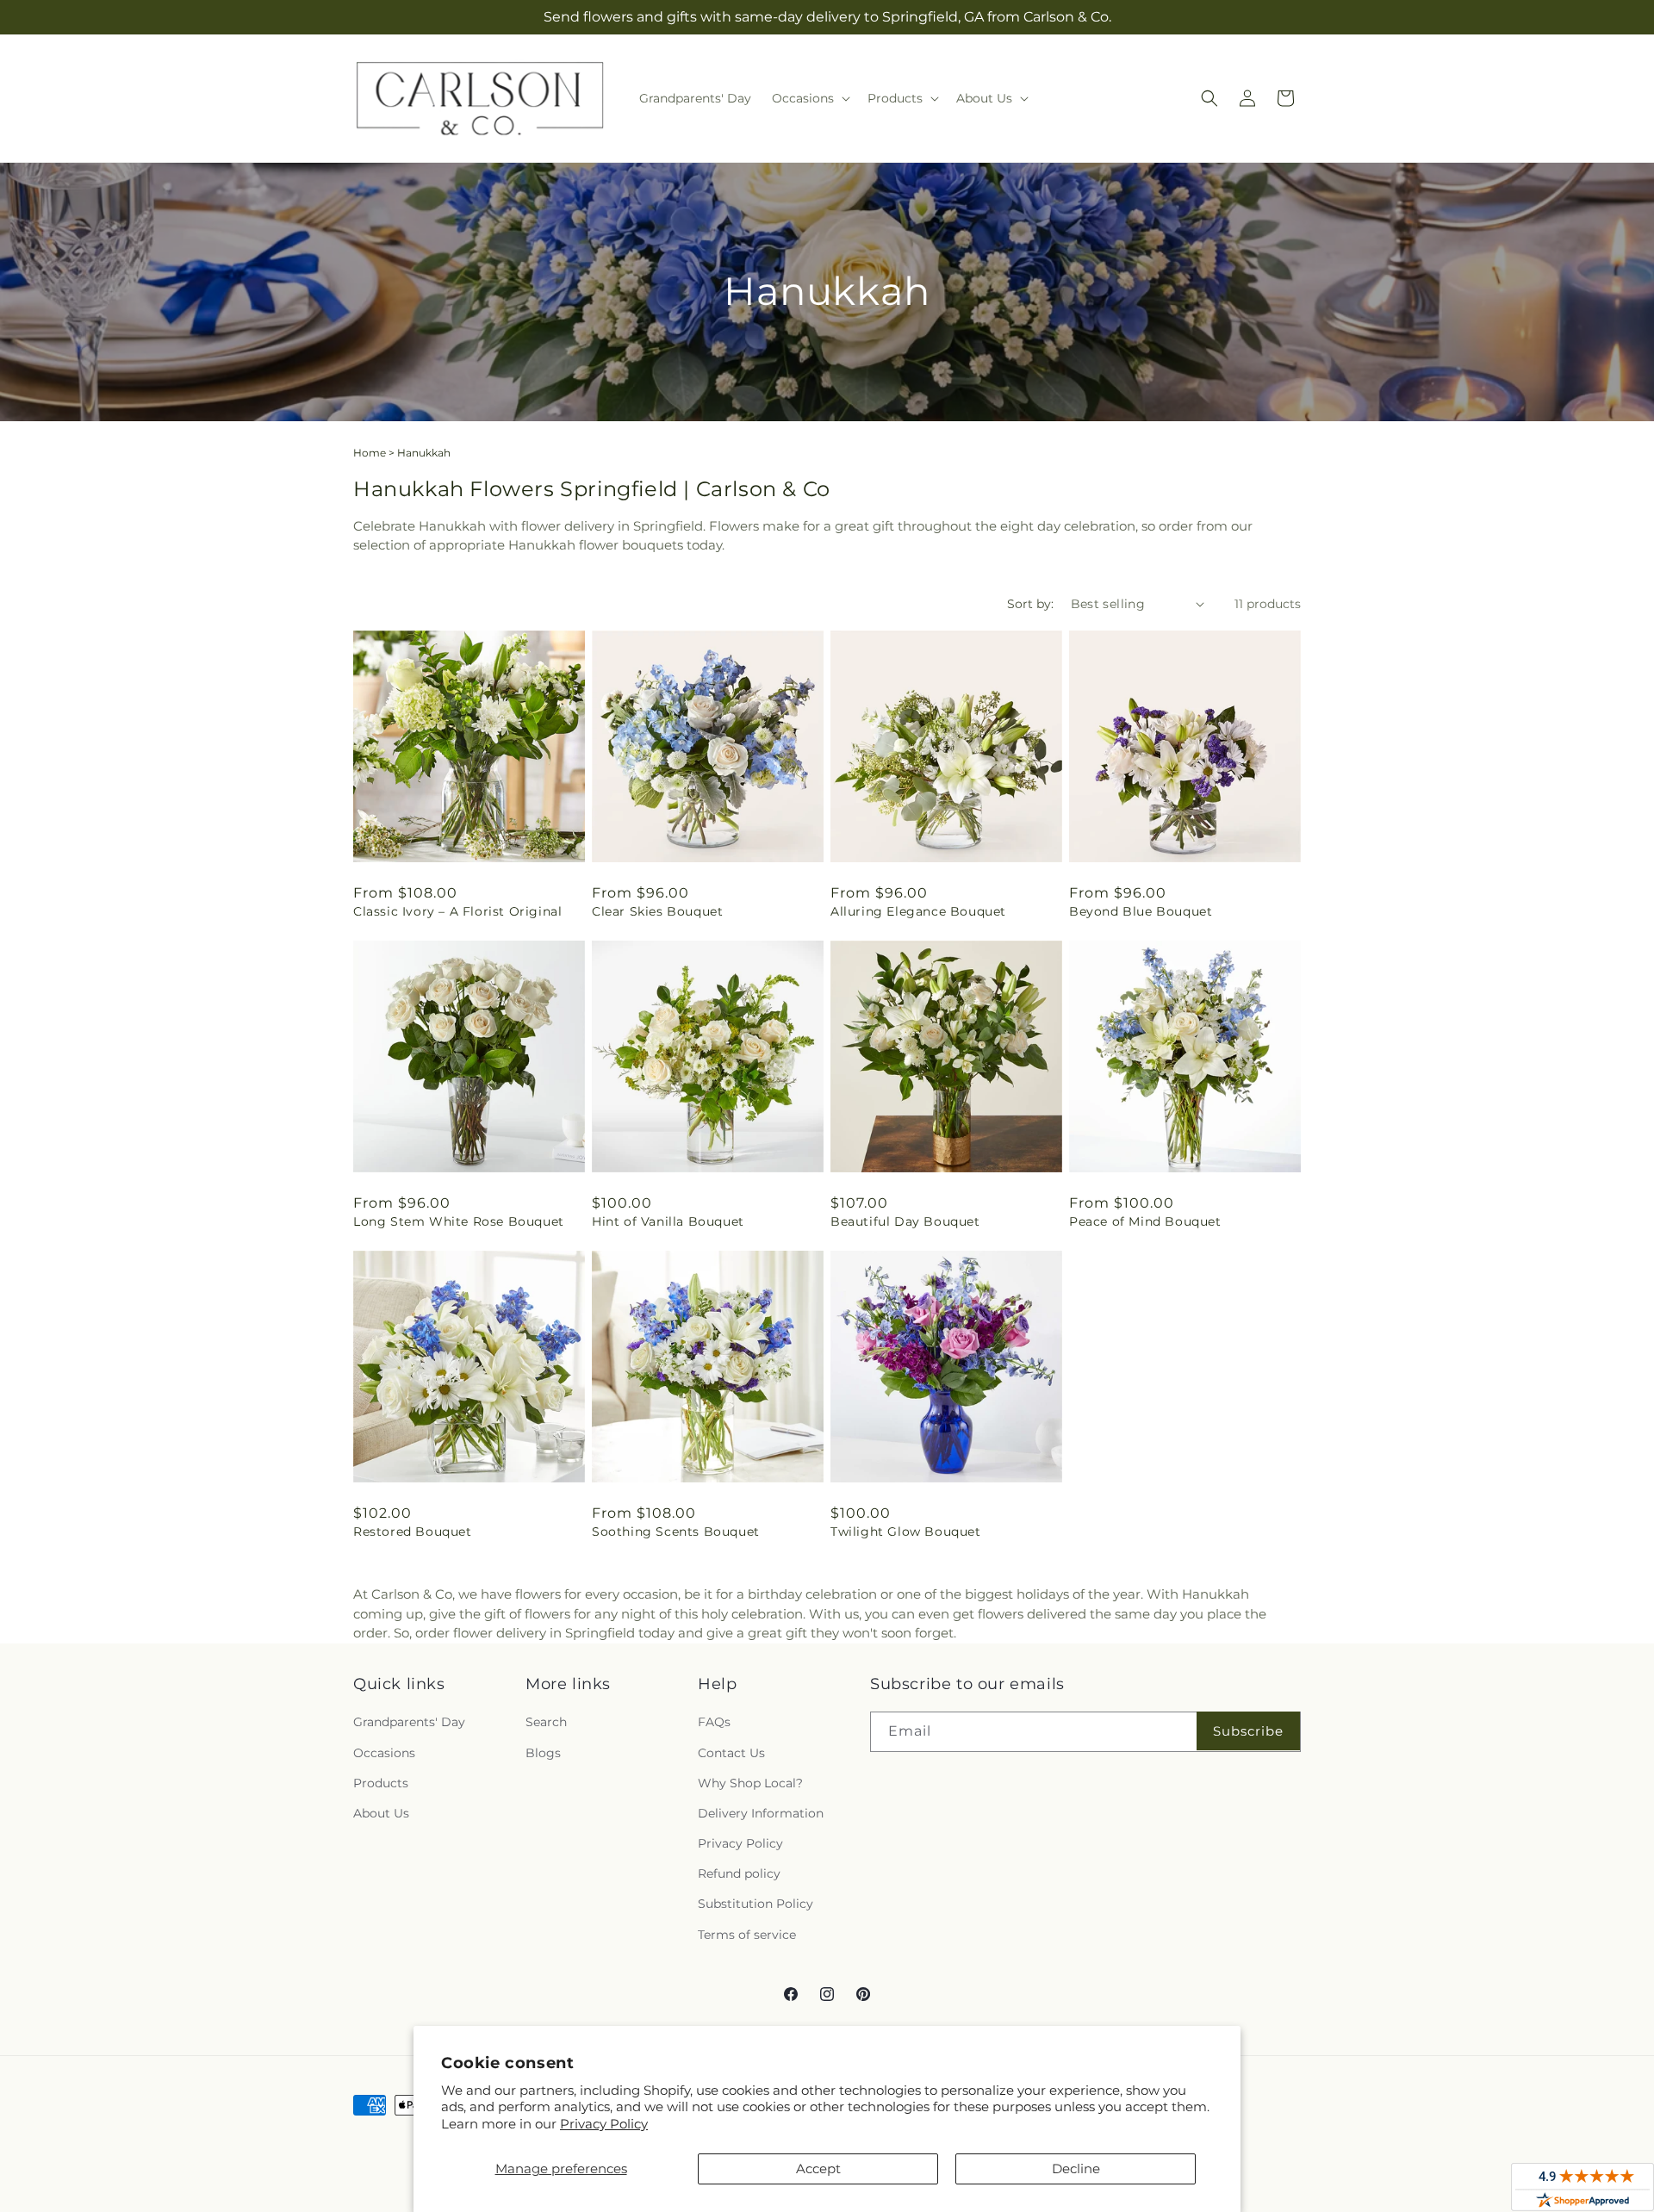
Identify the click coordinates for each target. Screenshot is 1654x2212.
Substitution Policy (755, 1904)
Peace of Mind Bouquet (1145, 1221)
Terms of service (747, 1935)
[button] (809, 98)
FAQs (714, 1722)
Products (381, 1783)
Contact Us (731, 1753)
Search (546, 1722)
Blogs (543, 1753)
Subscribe (1248, 1731)
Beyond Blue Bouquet (1141, 911)
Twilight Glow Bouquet (906, 1532)
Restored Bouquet (413, 1532)
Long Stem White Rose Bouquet (459, 1221)
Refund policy (739, 1873)
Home (370, 453)
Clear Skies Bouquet (657, 911)
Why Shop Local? (750, 1783)
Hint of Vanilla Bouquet (668, 1221)
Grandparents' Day (409, 1722)
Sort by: (1030, 604)
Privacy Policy (604, 2124)
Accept (818, 2169)
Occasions (384, 1753)
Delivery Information (761, 1813)
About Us (381, 1813)
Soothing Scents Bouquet (676, 1532)
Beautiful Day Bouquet (905, 1221)
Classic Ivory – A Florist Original (457, 911)
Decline (1076, 2169)
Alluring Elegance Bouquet (918, 911)
